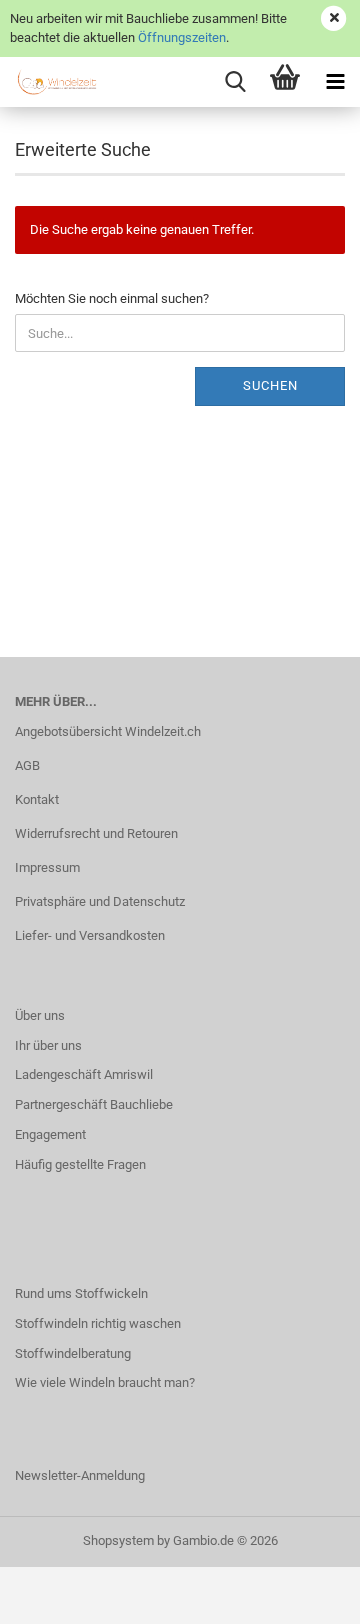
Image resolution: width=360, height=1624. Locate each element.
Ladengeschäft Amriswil (84, 1074)
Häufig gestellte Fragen (80, 1164)
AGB (27, 765)
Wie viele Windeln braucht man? (105, 1382)
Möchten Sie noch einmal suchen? (112, 298)
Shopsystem (118, 1540)
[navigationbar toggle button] (335, 82)
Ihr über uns (48, 1045)
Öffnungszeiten (182, 37)
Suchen (270, 385)
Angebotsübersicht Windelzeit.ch (108, 731)
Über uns (40, 1015)
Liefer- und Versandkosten (90, 935)
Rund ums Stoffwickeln (81, 1293)
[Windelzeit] (50, 82)
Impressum (47, 867)
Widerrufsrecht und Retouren (96, 833)
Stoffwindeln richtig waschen (98, 1323)
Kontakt (37, 799)
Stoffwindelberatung (73, 1353)
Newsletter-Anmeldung (80, 1475)
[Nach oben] (305, 1594)
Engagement (50, 1134)
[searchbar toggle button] (235, 82)
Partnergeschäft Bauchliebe (94, 1104)
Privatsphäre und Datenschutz (100, 901)
